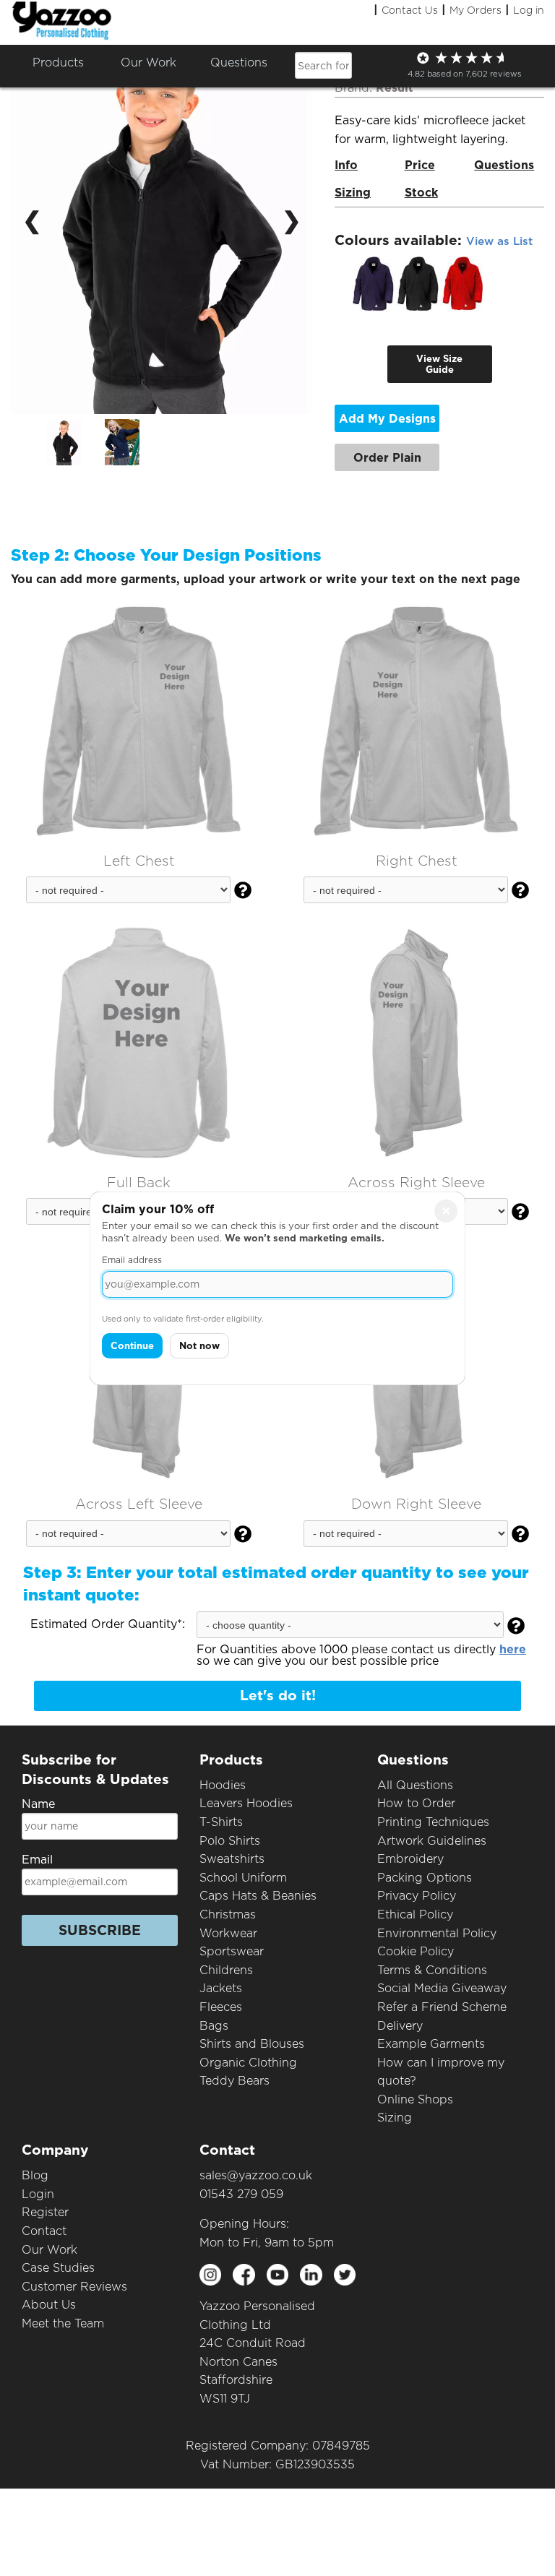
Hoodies (223, 1785)
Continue (132, 1346)
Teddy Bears (235, 2081)
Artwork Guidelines (432, 1841)
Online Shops (415, 2099)
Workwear (228, 1933)
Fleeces (221, 2007)
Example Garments (431, 2044)
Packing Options (425, 1878)
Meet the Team (63, 2323)
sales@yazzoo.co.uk (256, 2175)
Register (45, 2212)
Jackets (221, 1988)
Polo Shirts (230, 1841)
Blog (35, 2175)
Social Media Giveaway (442, 1988)
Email (37, 1860)
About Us (49, 2305)
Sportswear (232, 1951)
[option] (76, 442)
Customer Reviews (74, 2287)
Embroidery (410, 1859)
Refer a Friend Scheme (442, 2007)
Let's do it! (278, 1696)
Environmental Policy (437, 1933)
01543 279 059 (241, 2194)
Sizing (395, 2118)
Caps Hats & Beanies (258, 1896)
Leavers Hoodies (246, 1803)
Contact (44, 2231)
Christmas (228, 1914)
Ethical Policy (415, 1914)
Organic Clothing (248, 2063)
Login (38, 2194)
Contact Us (410, 10)
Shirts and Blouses (252, 2044)
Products (58, 63)
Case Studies (58, 2268)
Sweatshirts (232, 1859)
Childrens (226, 1970)
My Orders (476, 10)
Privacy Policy (417, 1896)
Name (38, 1804)
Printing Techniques (433, 1822)
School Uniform (243, 1878)
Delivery (400, 2026)
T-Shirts (221, 1822)
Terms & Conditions (432, 1970)
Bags (214, 2026)
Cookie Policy (416, 1951)
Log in (529, 10)
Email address (132, 1260)
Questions (239, 63)
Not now (199, 1346)
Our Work (50, 2250)
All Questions (415, 1785)
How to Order (416, 1803)
